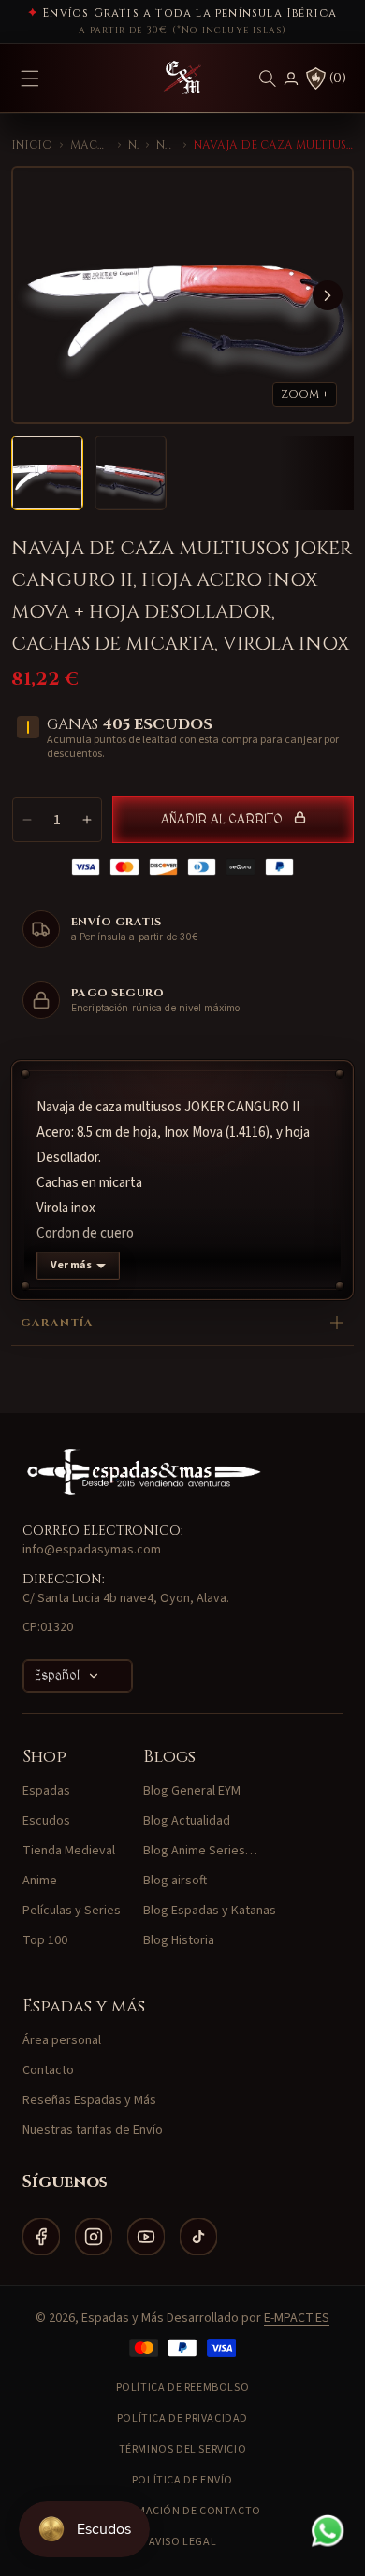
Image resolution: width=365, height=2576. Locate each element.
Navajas (133, 145)
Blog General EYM (192, 1791)
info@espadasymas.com (92, 1550)
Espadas (46, 1791)
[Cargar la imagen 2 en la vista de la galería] (131, 473)
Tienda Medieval (69, 1851)
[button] (268, 79)
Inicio (32, 145)
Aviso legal (183, 2542)
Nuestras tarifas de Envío (93, 2130)
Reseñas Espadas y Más (89, 2100)
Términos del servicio (183, 2449)
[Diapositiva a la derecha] (328, 295)
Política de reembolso (183, 2388)
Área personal (62, 2040)
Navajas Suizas (166, 145)
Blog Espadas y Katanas (210, 1911)
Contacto (48, 2070)
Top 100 (45, 1940)
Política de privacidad (182, 2419)
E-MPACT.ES (297, 2318)
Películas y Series (72, 1911)
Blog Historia (179, 1940)
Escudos (46, 1821)
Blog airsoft (175, 1881)
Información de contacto (182, 2511)
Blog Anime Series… (200, 1851)
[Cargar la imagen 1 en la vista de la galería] (47, 473)
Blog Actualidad (187, 1821)
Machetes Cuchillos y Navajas (90, 145)
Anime (40, 1881)
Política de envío (182, 2480)
